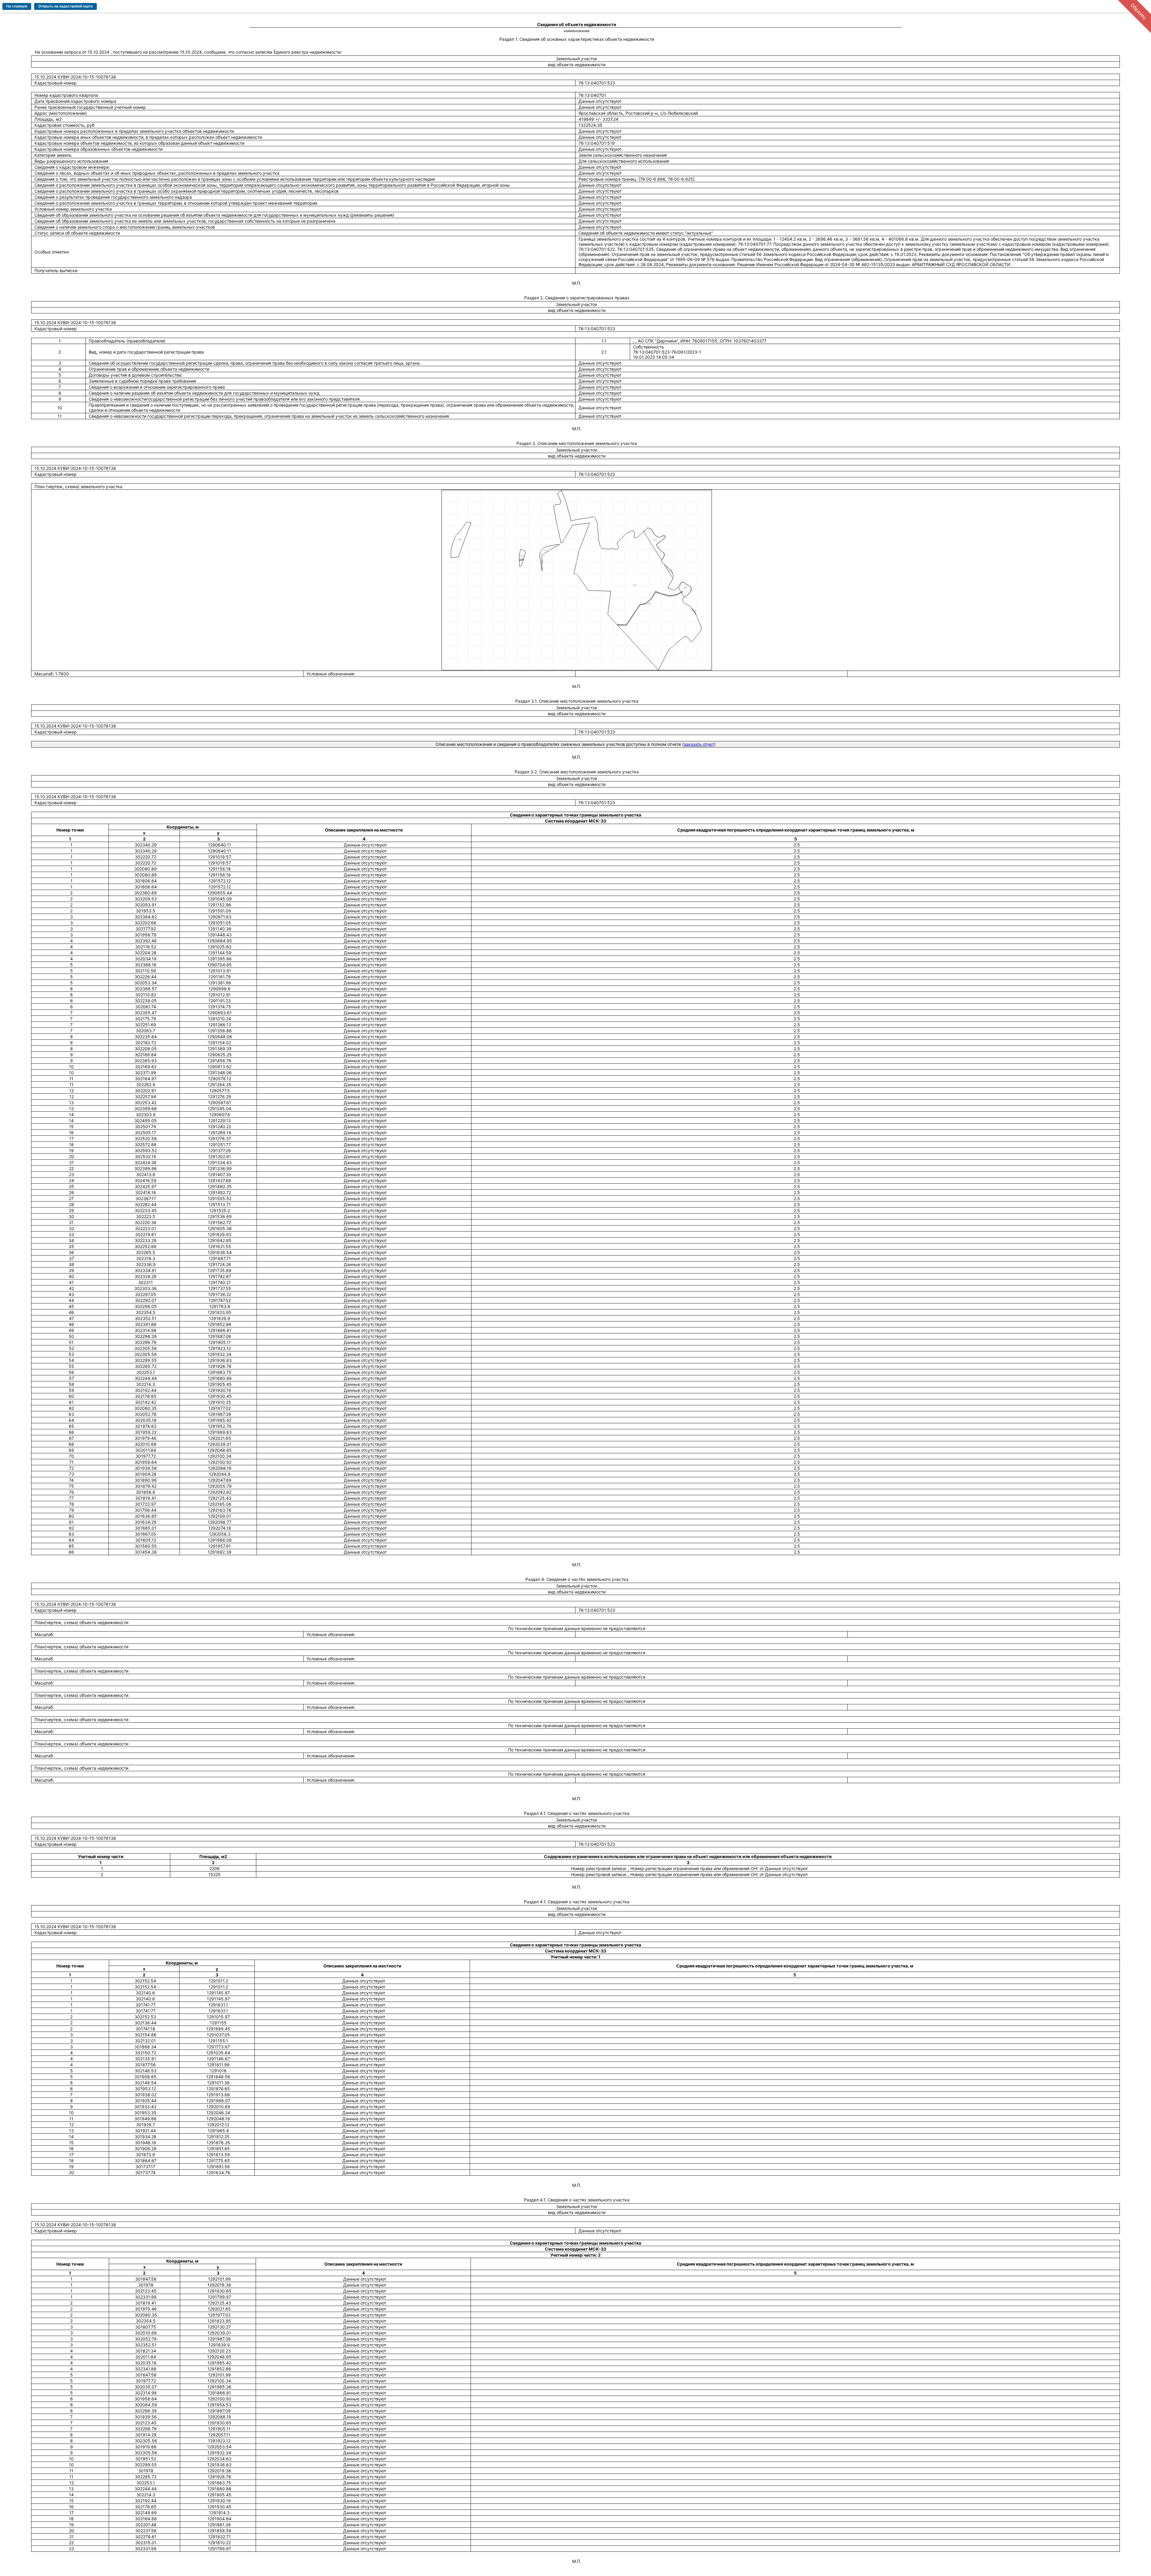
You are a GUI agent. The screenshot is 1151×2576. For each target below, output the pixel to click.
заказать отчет (699, 744)
